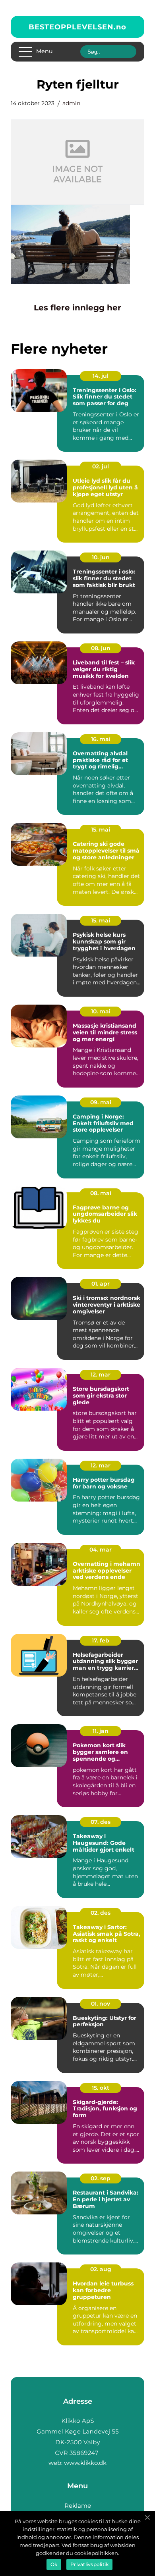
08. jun (101, 648)
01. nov (101, 2004)
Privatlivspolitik (89, 2564)
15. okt (101, 2088)
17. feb (101, 1640)
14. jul (101, 376)
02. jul (101, 466)
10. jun (101, 557)
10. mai (101, 1011)
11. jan (101, 1731)
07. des (101, 1822)
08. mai (101, 1193)
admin (71, 103)
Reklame (78, 2506)
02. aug (101, 2269)
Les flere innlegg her (77, 308)
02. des (101, 1913)
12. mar (101, 1375)
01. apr (101, 1284)
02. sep (101, 2178)
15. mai (101, 830)
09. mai (101, 1102)
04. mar (101, 1550)
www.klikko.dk (85, 2463)
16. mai (101, 739)
